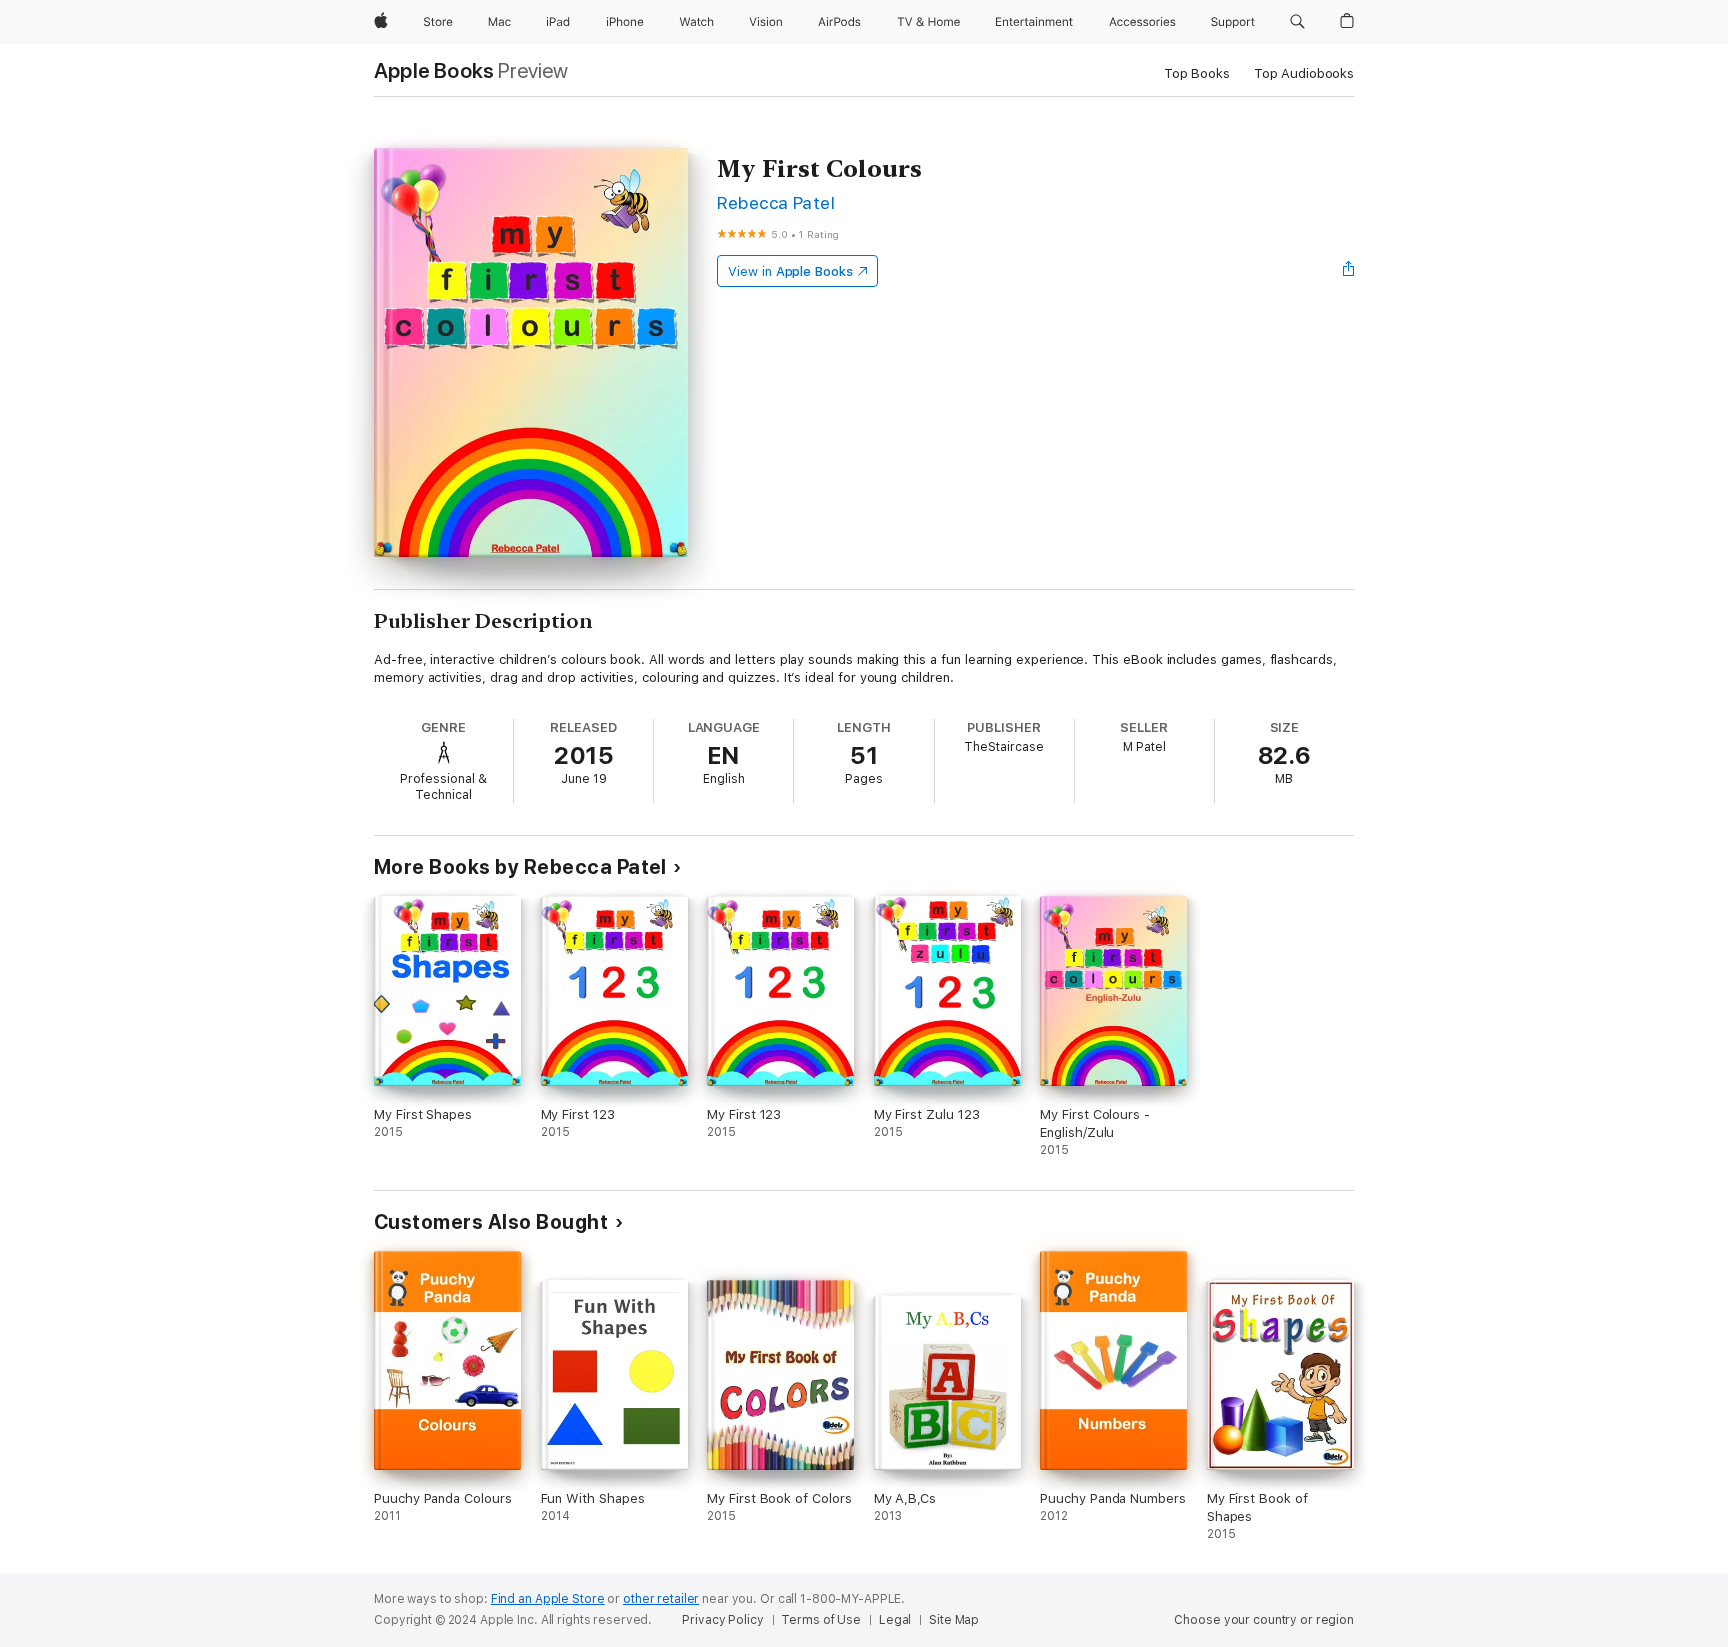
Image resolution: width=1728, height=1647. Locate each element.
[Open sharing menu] (1349, 271)
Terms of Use (821, 1620)
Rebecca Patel (776, 202)
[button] (1297, 22)
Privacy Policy (722, 1620)
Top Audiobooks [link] (1304, 73)
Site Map (954, 1620)
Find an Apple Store (548, 1599)
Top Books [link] (1197, 73)
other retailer (661, 1599)
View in (790, 271)
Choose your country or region (1264, 1620)
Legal (895, 1620)
